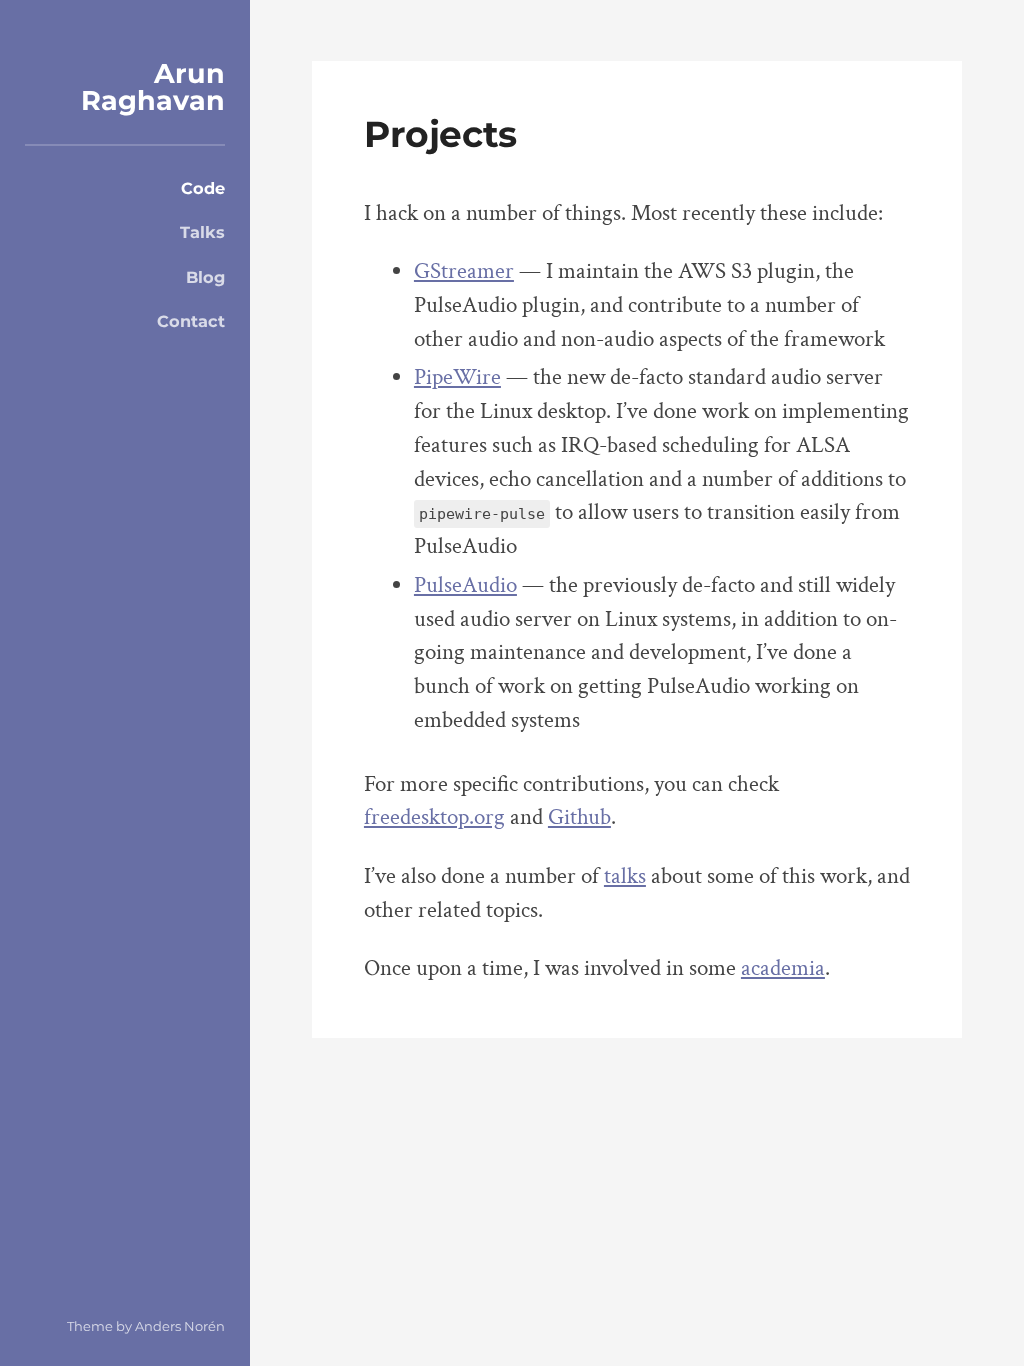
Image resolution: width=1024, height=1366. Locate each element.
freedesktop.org (434, 817)
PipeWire (457, 377)
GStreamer (464, 271)
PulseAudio (465, 585)
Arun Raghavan (153, 87)
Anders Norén (180, 1326)
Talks (202, 232)
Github (579, 817)
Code (203, 188)
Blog (205, 277)
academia (783, 968)
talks (625, 876)
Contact (191, 321)
